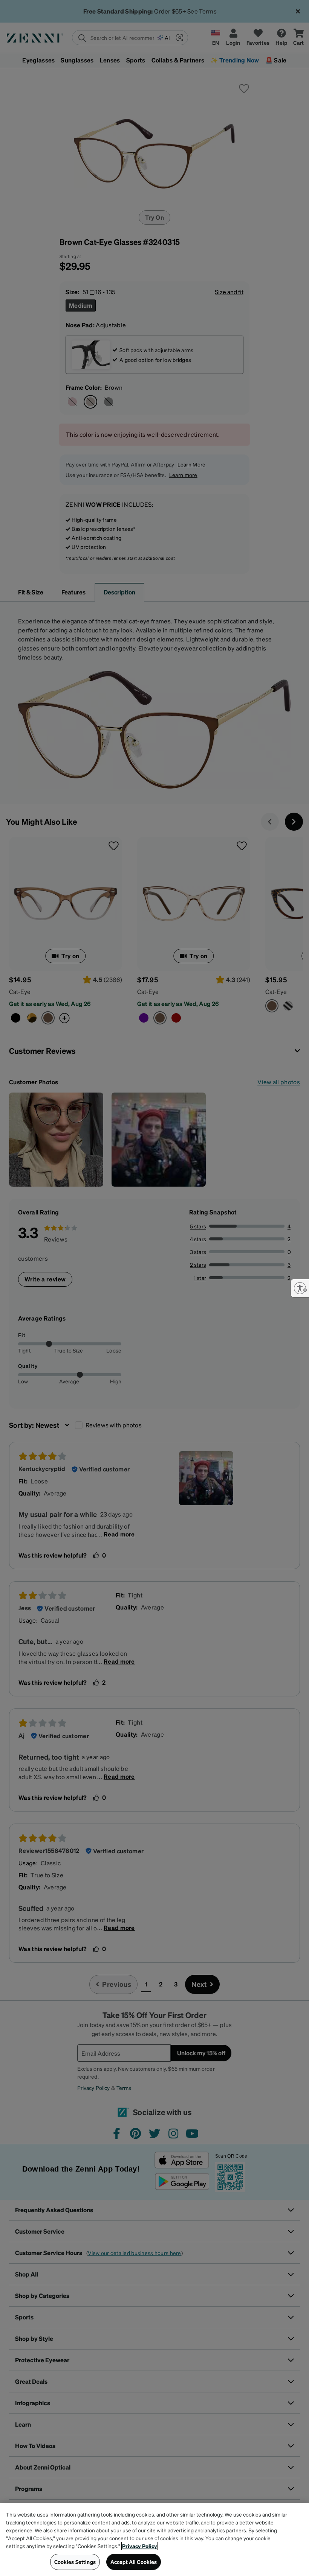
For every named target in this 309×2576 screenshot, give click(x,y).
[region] (154, 2540)
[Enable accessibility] (300, 1288)
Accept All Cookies (134, 2562)
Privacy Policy (140, 2546)
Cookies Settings (75, 2562)
